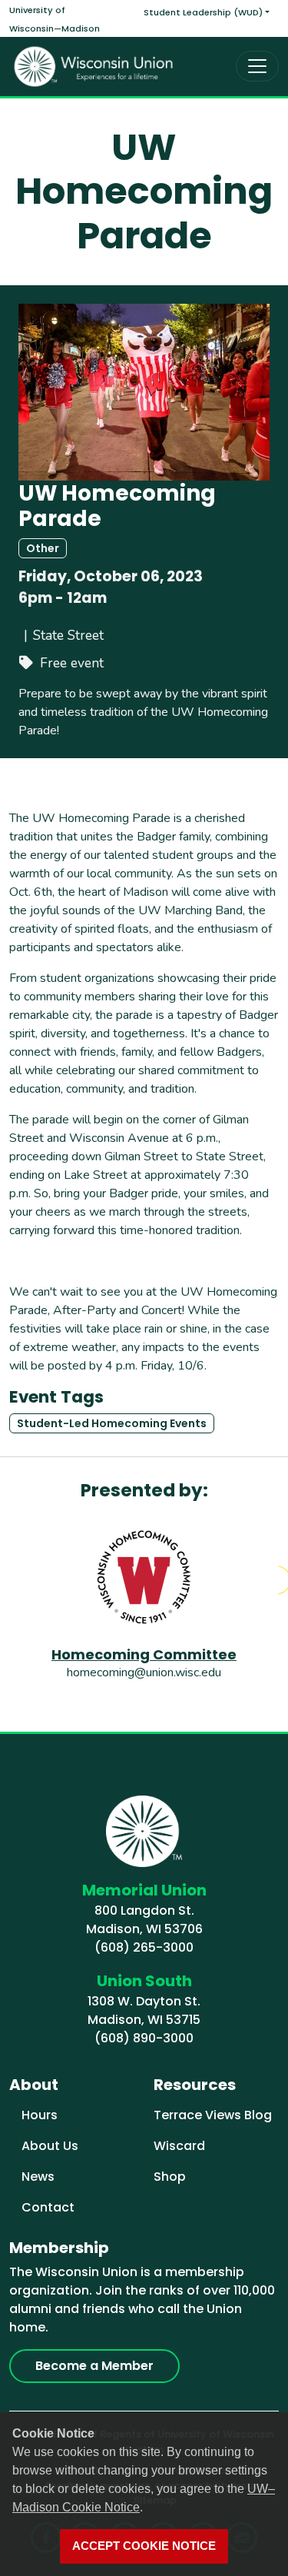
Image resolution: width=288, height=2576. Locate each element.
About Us (50, 2146)
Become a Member (94, 2366)
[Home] (94, 67)
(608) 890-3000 (144, 2038)
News (38, 2177)
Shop (170, 2177)
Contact (48, 2207)
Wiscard (179, 2146)
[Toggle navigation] (257, 66)
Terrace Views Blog (213, 2115)
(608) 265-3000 (144, 1947)
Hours (40, 2115)
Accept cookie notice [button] (144, 2546)
